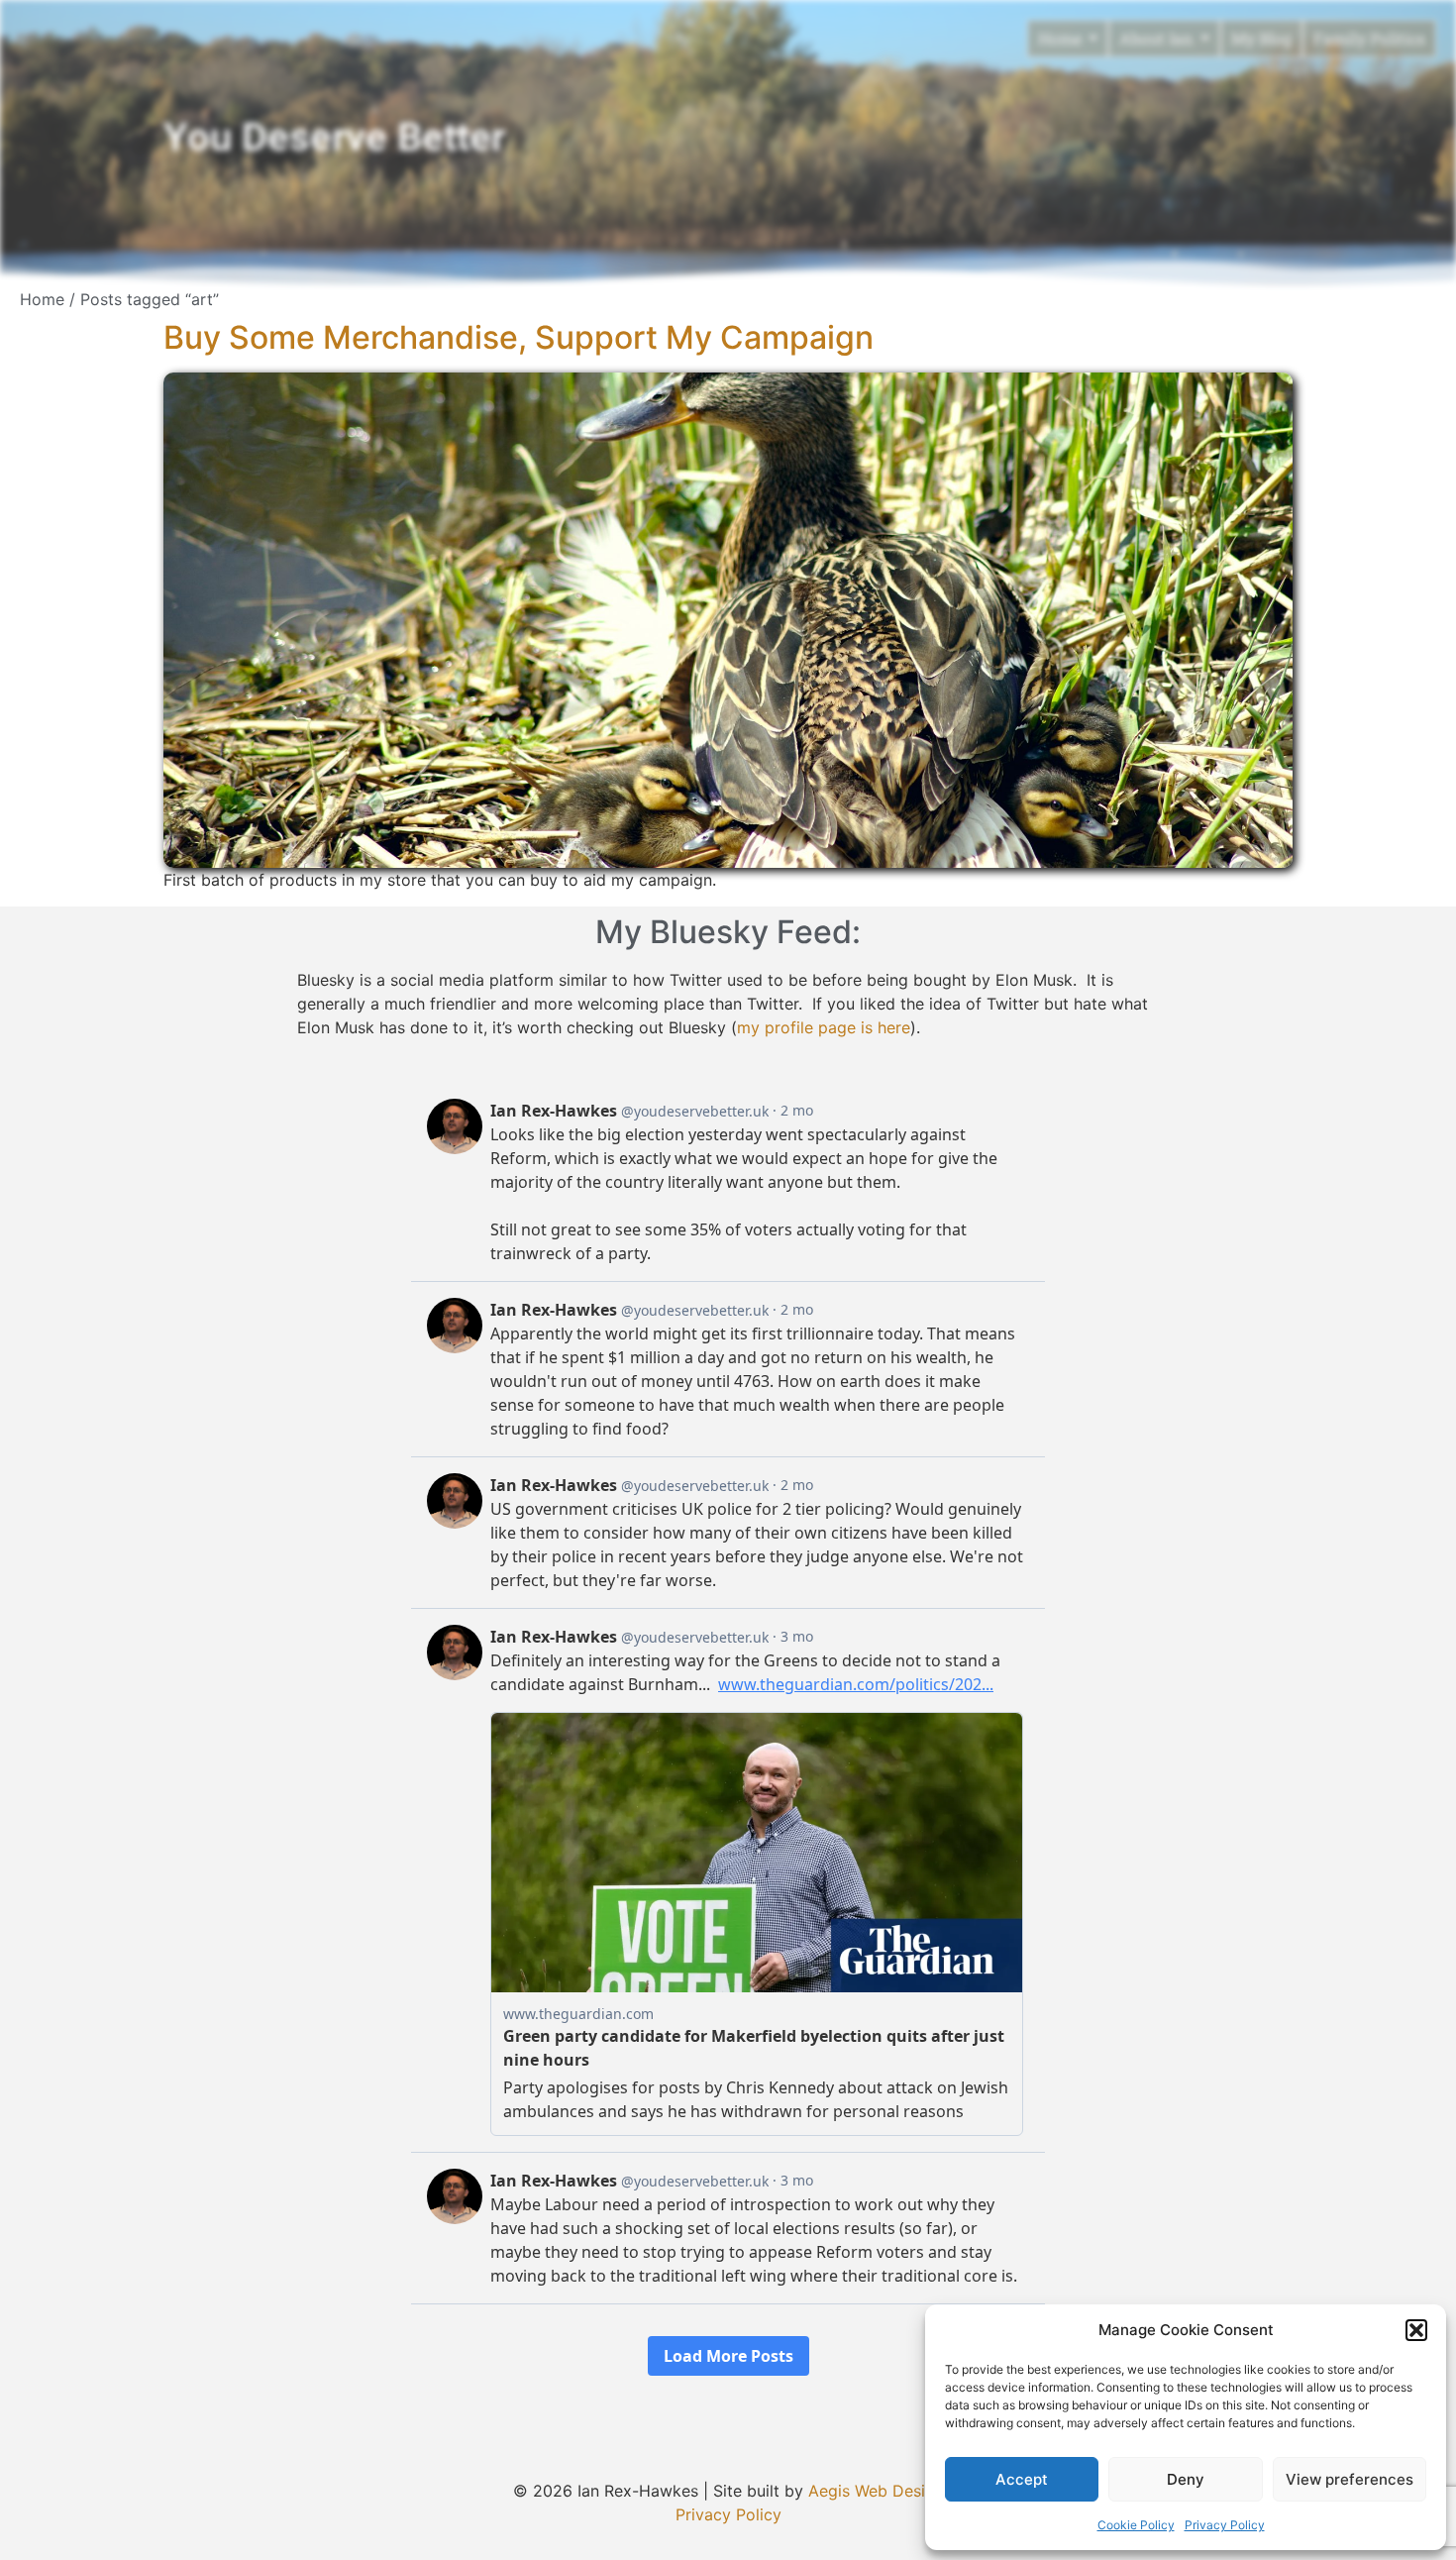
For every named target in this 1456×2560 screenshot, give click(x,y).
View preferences (1350, 2479)
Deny (1186, 2479)
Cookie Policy (1136, 2525)
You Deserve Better (334, 137)
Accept (1022, 2479)
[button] (1416, 2330)
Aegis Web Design (876, 2491)
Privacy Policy (1225, 2525)
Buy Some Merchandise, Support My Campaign (519, 337)
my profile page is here (824, 1027)
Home (42, 299)
